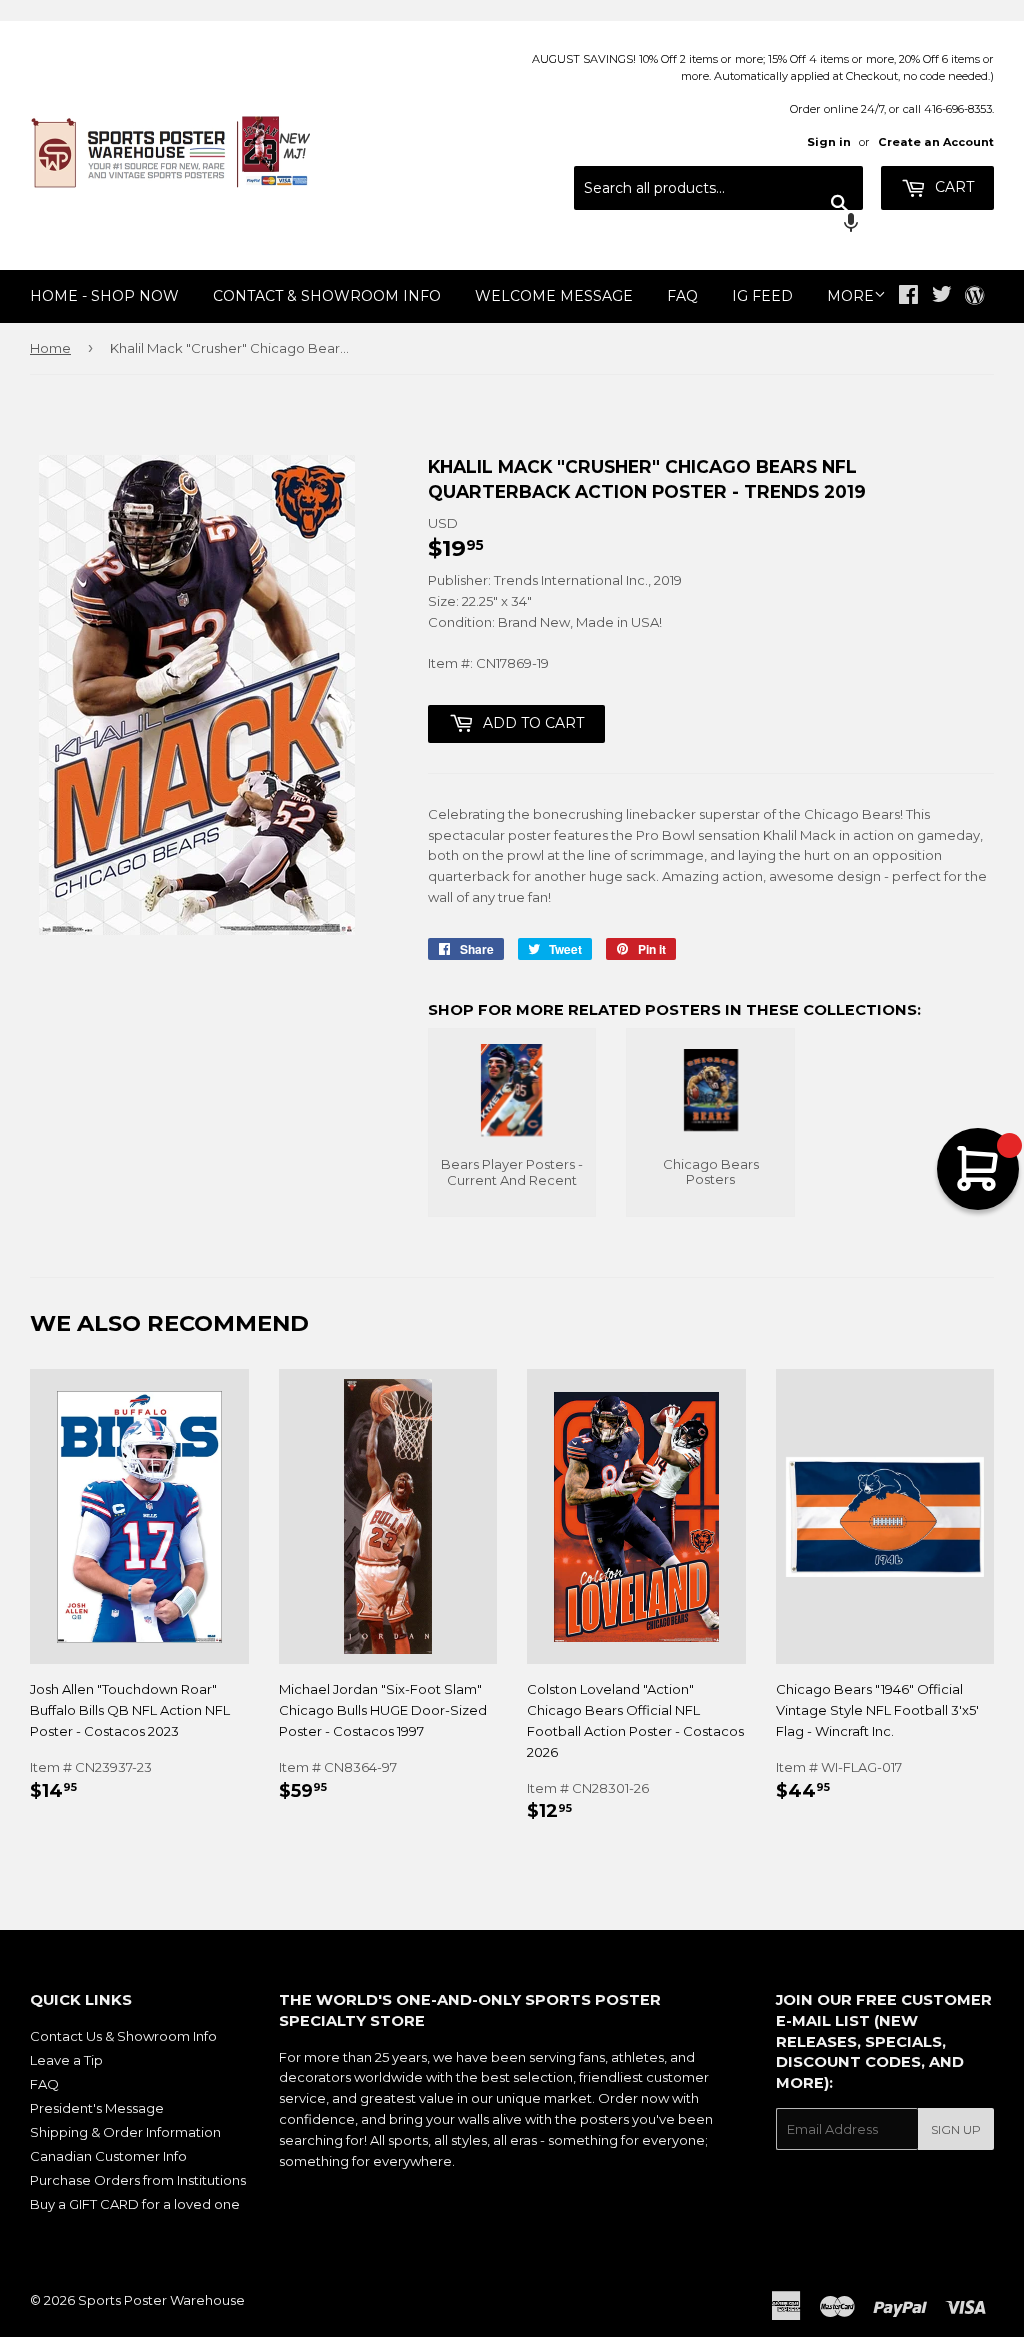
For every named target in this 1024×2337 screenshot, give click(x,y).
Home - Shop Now (104, 296)
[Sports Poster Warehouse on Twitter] (942, 297)
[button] (718, 225)
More (850, 296)
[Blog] (974, 297)
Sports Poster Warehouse (161, 2300)
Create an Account (936, 142)
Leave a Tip (66, 2060)
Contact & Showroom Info (327, 296)
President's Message (97, 2108)
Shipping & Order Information (125, 2132)
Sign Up (956, 2129)
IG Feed (762, 296)
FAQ (682, 296)
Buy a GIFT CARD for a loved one (135, 2204)
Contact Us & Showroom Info (123, 2036)
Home (50, 348)
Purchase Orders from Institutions (138, 2180)
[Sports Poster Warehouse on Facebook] (908, 297)
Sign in (829, 142)
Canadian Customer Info (108, 2156)
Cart (952, 187)
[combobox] (718, 188)
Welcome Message (554, 296)
